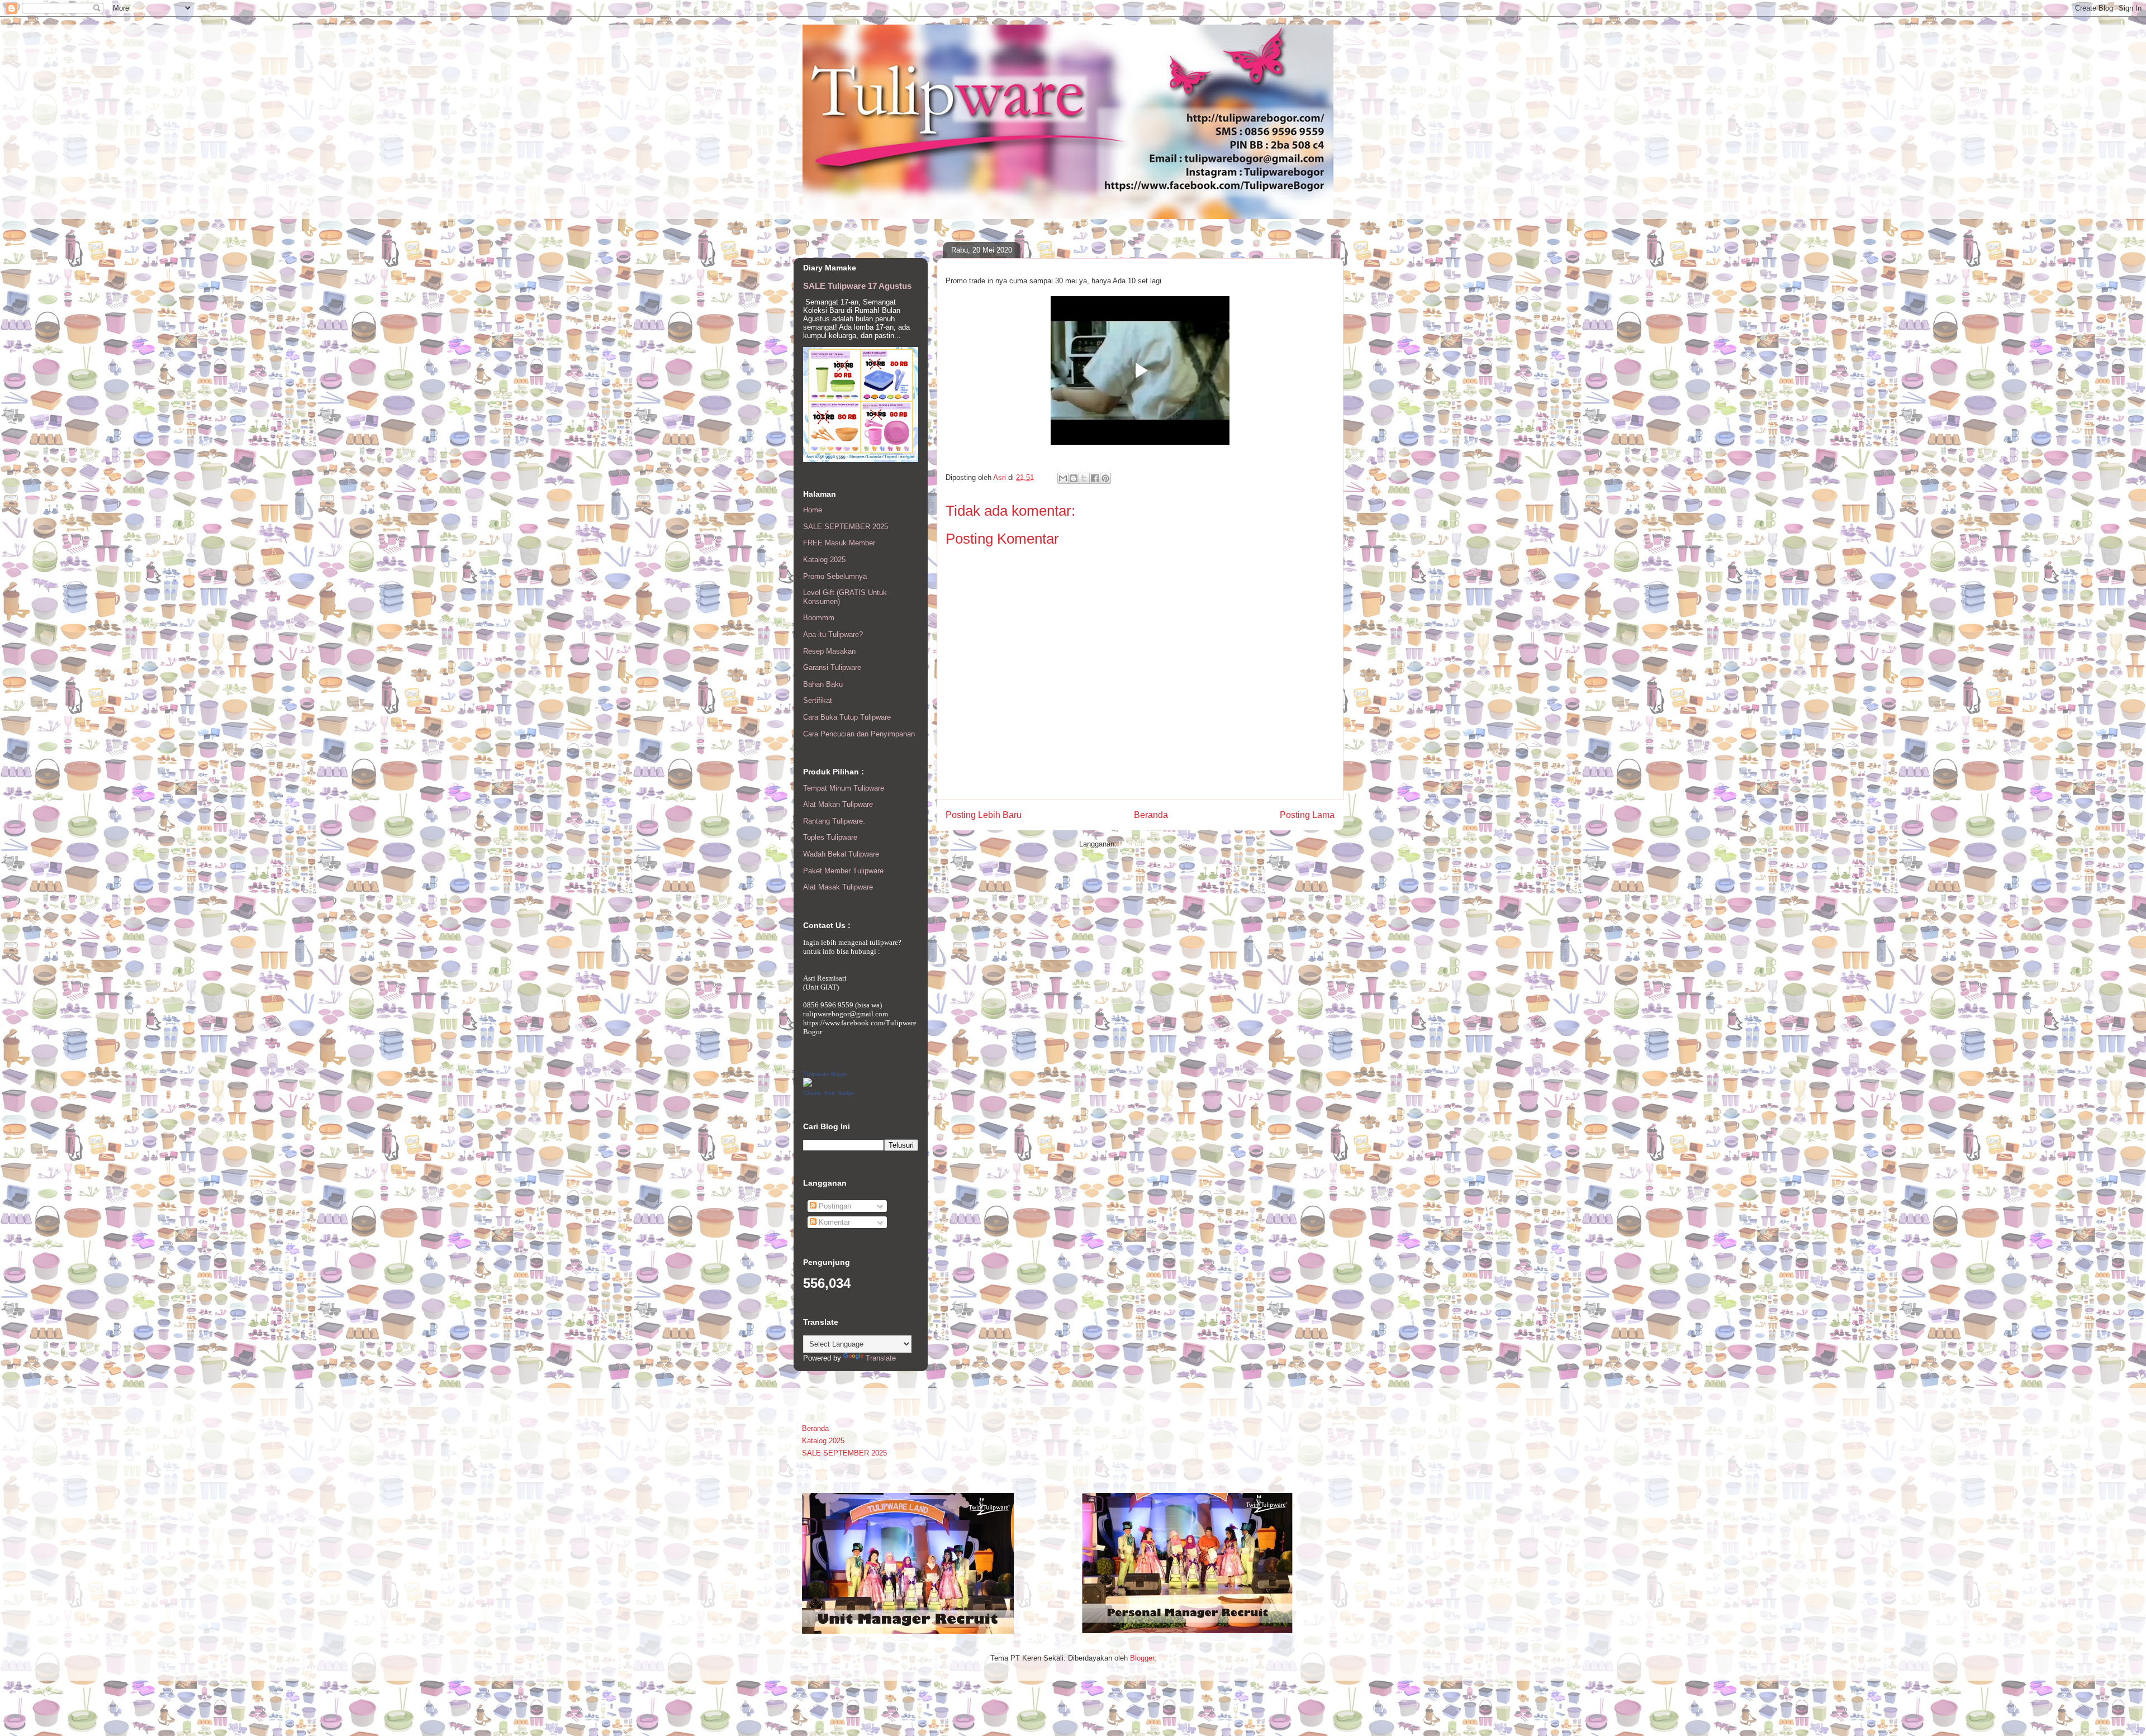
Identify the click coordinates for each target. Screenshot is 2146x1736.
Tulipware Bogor (825, 1074)
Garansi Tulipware (832, 667)
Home (813, 510)
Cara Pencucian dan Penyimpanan (859, 734)
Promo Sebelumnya (835, 576)
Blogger (1142, 1658)
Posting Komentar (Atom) (1160, 844)
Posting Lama (1307, 815)
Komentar (833, 1222)
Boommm (819, 618)
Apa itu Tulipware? (833, 634)
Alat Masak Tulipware (838, 887)
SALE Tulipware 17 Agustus (857, 286)
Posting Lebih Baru (984, 815)
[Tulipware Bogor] (808, 1084)
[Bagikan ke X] (1084, 478)
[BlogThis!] (1074, 478)
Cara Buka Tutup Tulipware (847, 717)
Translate (881, 1358)
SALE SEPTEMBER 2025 (846, 527)
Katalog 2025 (824, 560)
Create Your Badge (829, 1093)
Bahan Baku (823, 684)
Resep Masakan (829, 651)
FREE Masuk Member (839, 543)
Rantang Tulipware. (834, 821)
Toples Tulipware (830, 837)
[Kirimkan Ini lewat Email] (1063, 478)
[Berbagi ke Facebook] (1095, 478)
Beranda (1151, 815)
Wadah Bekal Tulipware (841, 854)
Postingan (834, 1206)
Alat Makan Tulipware (838, 804)
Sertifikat (818, 700)
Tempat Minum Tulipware (844, 788)
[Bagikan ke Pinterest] (1105, 478)
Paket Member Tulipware (843, 871)
